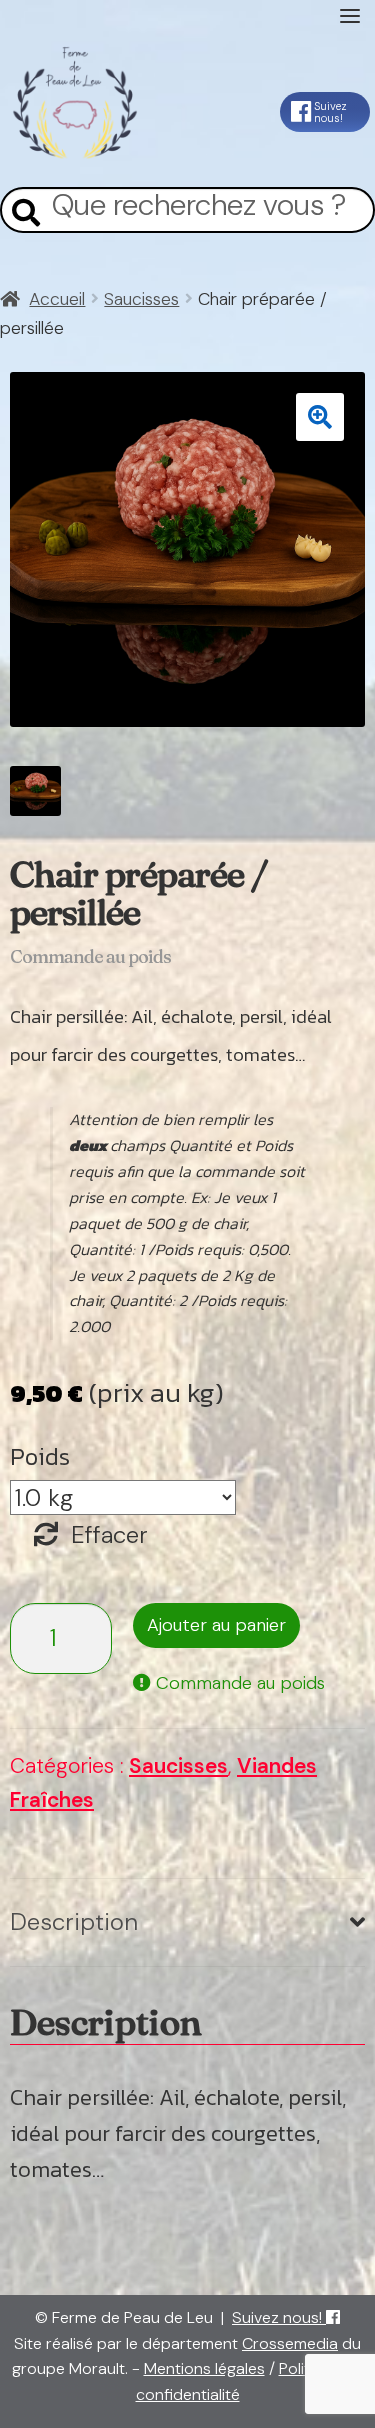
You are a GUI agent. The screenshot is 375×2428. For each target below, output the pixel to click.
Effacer (109, 1534)
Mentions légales (204, 2368)
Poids (40, 1456)
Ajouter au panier (216, 1625)
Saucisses (141, 299)
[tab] (187, 1923)
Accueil (57, 299)
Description (74, 1921)
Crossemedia (290, 2343)
